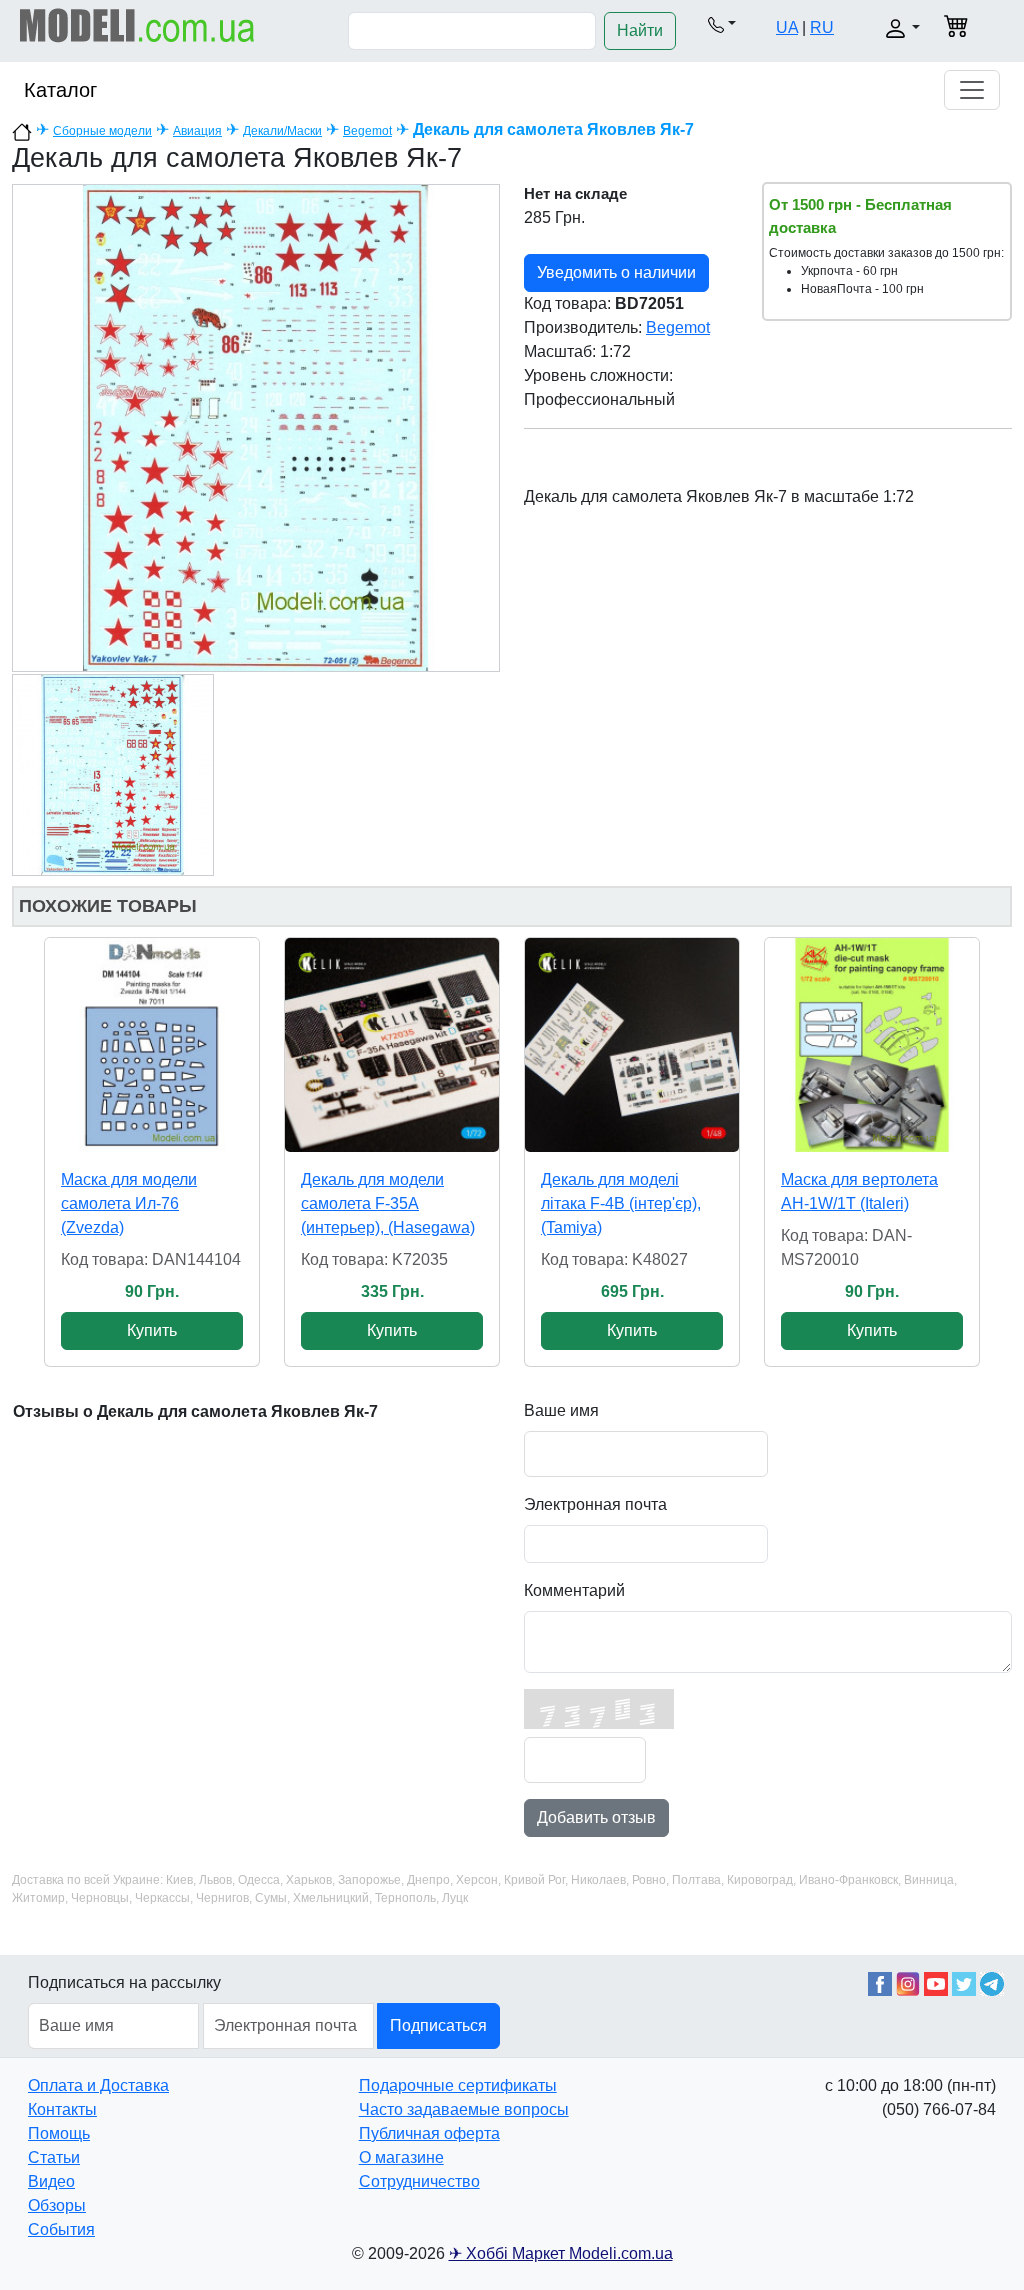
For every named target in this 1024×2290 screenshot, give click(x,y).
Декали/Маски (282, 131)
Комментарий (574, 1590)
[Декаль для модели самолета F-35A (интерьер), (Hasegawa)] (392, 1045)
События (61, 2229)
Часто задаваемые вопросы (464, 2109)
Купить (152, 1330)
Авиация (197, 131)
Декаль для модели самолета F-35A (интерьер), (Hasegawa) (388, 1203)
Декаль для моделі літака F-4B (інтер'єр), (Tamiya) (621, 1203)
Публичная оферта (429, 2133)
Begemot (367, 131)
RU (822, 27)
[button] (722, 24)
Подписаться (438, 2025)
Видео (51, 2181)
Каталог (60, 90)
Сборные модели (102, 131)
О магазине (401, 2157)
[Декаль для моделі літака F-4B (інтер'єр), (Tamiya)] (632, 1045)
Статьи (54, 2157)
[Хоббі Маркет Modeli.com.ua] (137, 24)
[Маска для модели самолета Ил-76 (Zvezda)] (152, 1045)
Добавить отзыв (596, 1817)
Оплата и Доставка (98, 2085)
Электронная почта (595, 1504)
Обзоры (57, 2205)
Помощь (59, 2133)
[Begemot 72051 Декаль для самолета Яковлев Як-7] (256, 426)
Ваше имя (561, 1410)
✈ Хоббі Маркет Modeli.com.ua (561, 2253)
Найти (640, 30)
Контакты (62, 2109)
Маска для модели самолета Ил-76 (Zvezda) (129, 1203)
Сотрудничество (419, 2181)
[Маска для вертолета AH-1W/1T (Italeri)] (872, 1045)
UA (787, 27)
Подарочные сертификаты (458, 2085)
